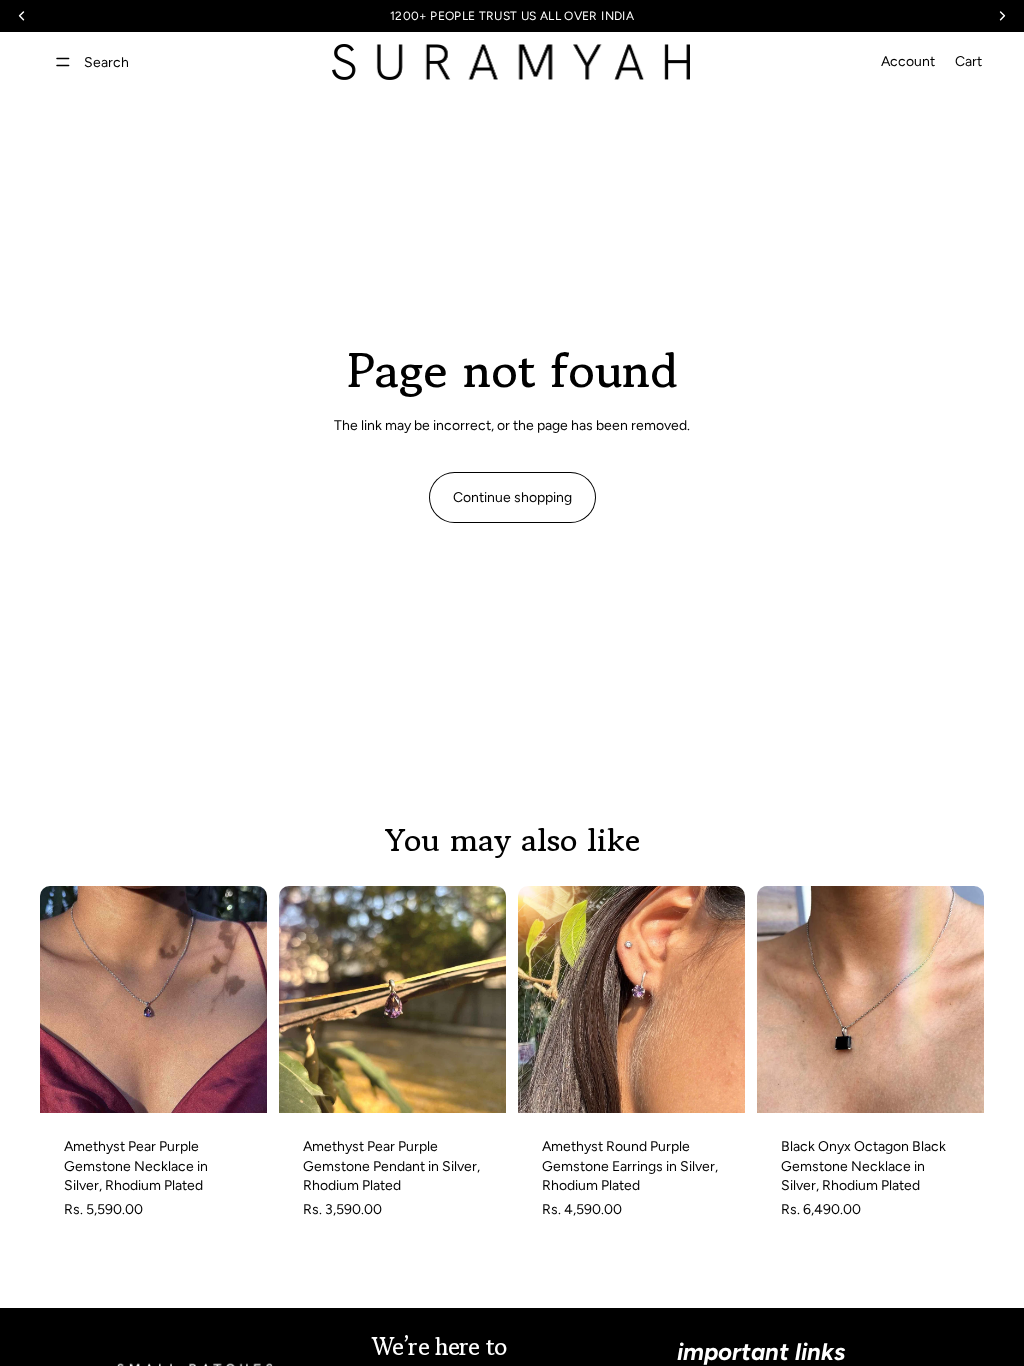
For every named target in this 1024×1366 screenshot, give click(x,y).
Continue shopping (512, 497)
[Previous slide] (62, 1000)
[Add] (236, 1082)
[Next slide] (245, 1000)
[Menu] (63, 62)
